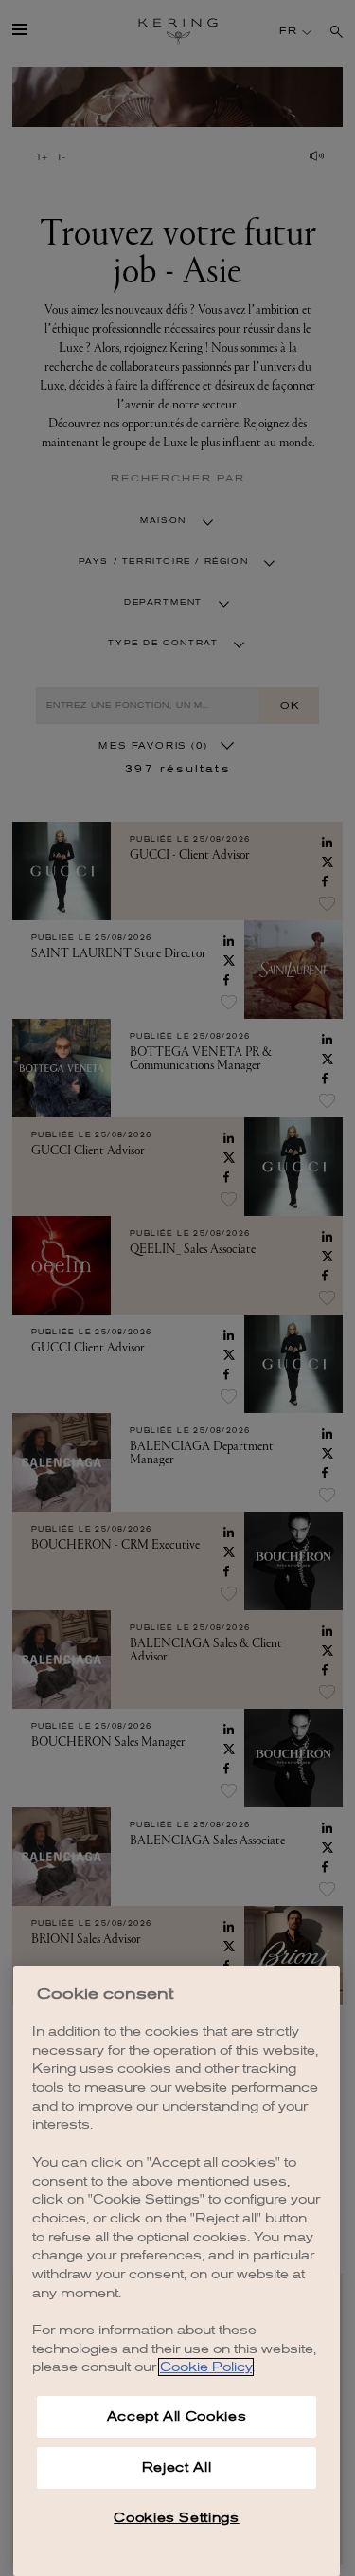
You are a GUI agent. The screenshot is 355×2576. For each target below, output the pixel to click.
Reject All (177, 2467)
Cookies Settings (177, 2518)
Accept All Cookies (177, 2416)
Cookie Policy (206, 2367)
